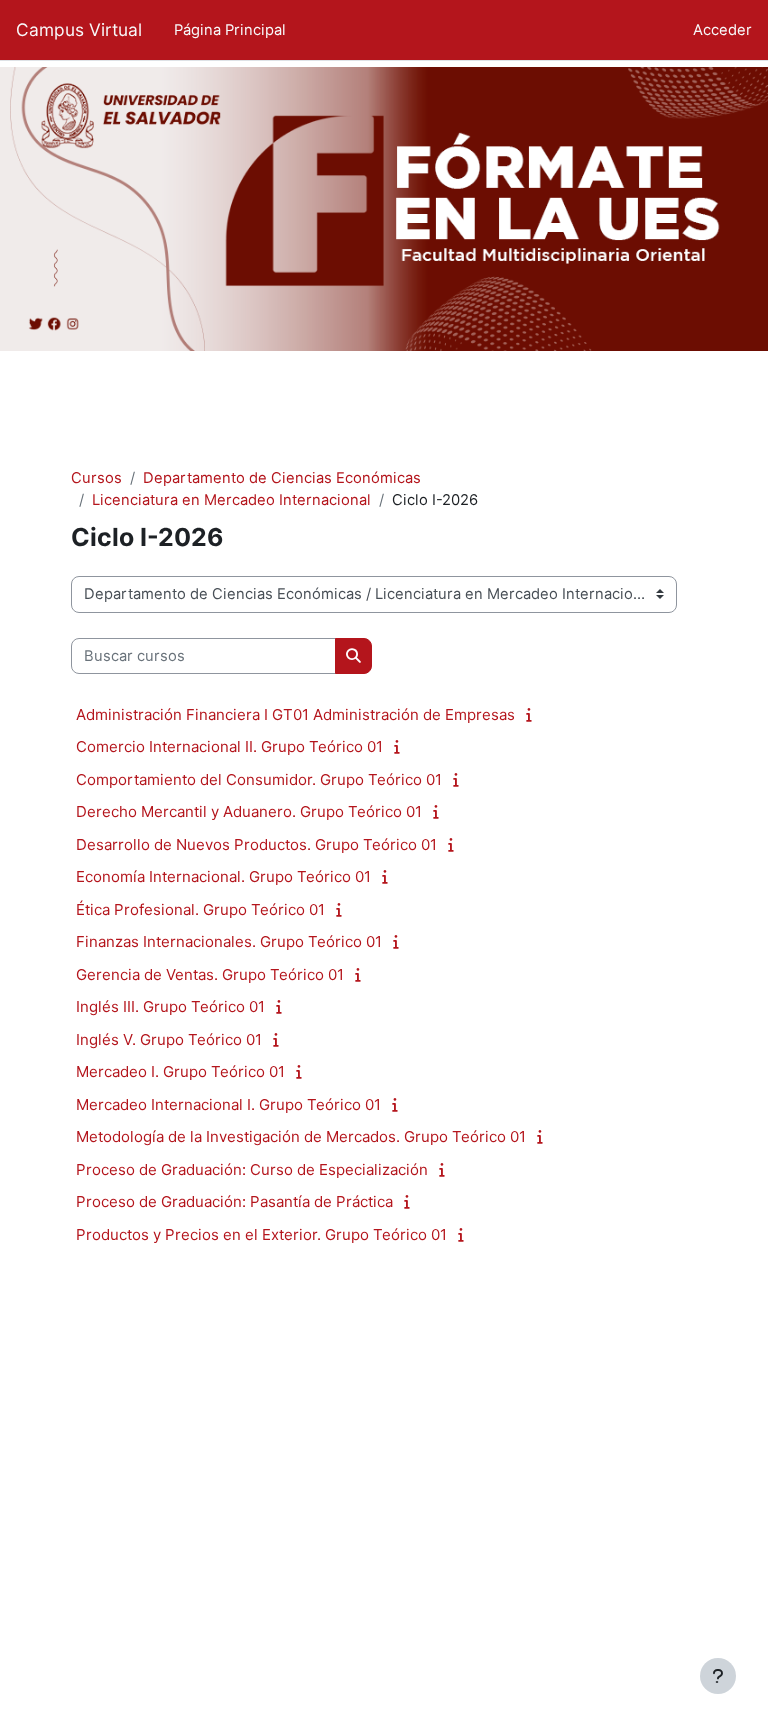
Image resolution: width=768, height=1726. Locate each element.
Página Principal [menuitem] (230, 30)
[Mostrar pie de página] (718, 1676)
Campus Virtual (79, 29)
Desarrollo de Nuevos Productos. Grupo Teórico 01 (256, 844)
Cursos (96, 478)
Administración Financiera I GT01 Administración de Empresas (295, 714)
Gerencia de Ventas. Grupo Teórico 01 (210, 974)
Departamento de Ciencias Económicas (282, 478)
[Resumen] (533, 715)
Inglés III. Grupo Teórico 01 (170, 1006)
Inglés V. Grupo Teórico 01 (169, 1039)
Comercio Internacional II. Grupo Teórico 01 (229, 746)
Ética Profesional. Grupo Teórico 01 (200, 909)
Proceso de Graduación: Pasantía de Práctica (234, 1201)
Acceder (722, 30)
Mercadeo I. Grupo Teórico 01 (180, 1071)
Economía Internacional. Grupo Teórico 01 (223, 876)
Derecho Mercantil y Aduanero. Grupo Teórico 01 (249, 811)
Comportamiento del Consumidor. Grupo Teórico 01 (259, 779)
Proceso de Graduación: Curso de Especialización (252, 1169)
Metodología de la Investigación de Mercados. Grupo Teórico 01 (301, 1136)
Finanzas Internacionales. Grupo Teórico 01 (229, 941)
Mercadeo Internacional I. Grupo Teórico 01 (228, 1104)
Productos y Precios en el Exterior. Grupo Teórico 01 (261, 1234)
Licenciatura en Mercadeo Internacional (231, 500)
